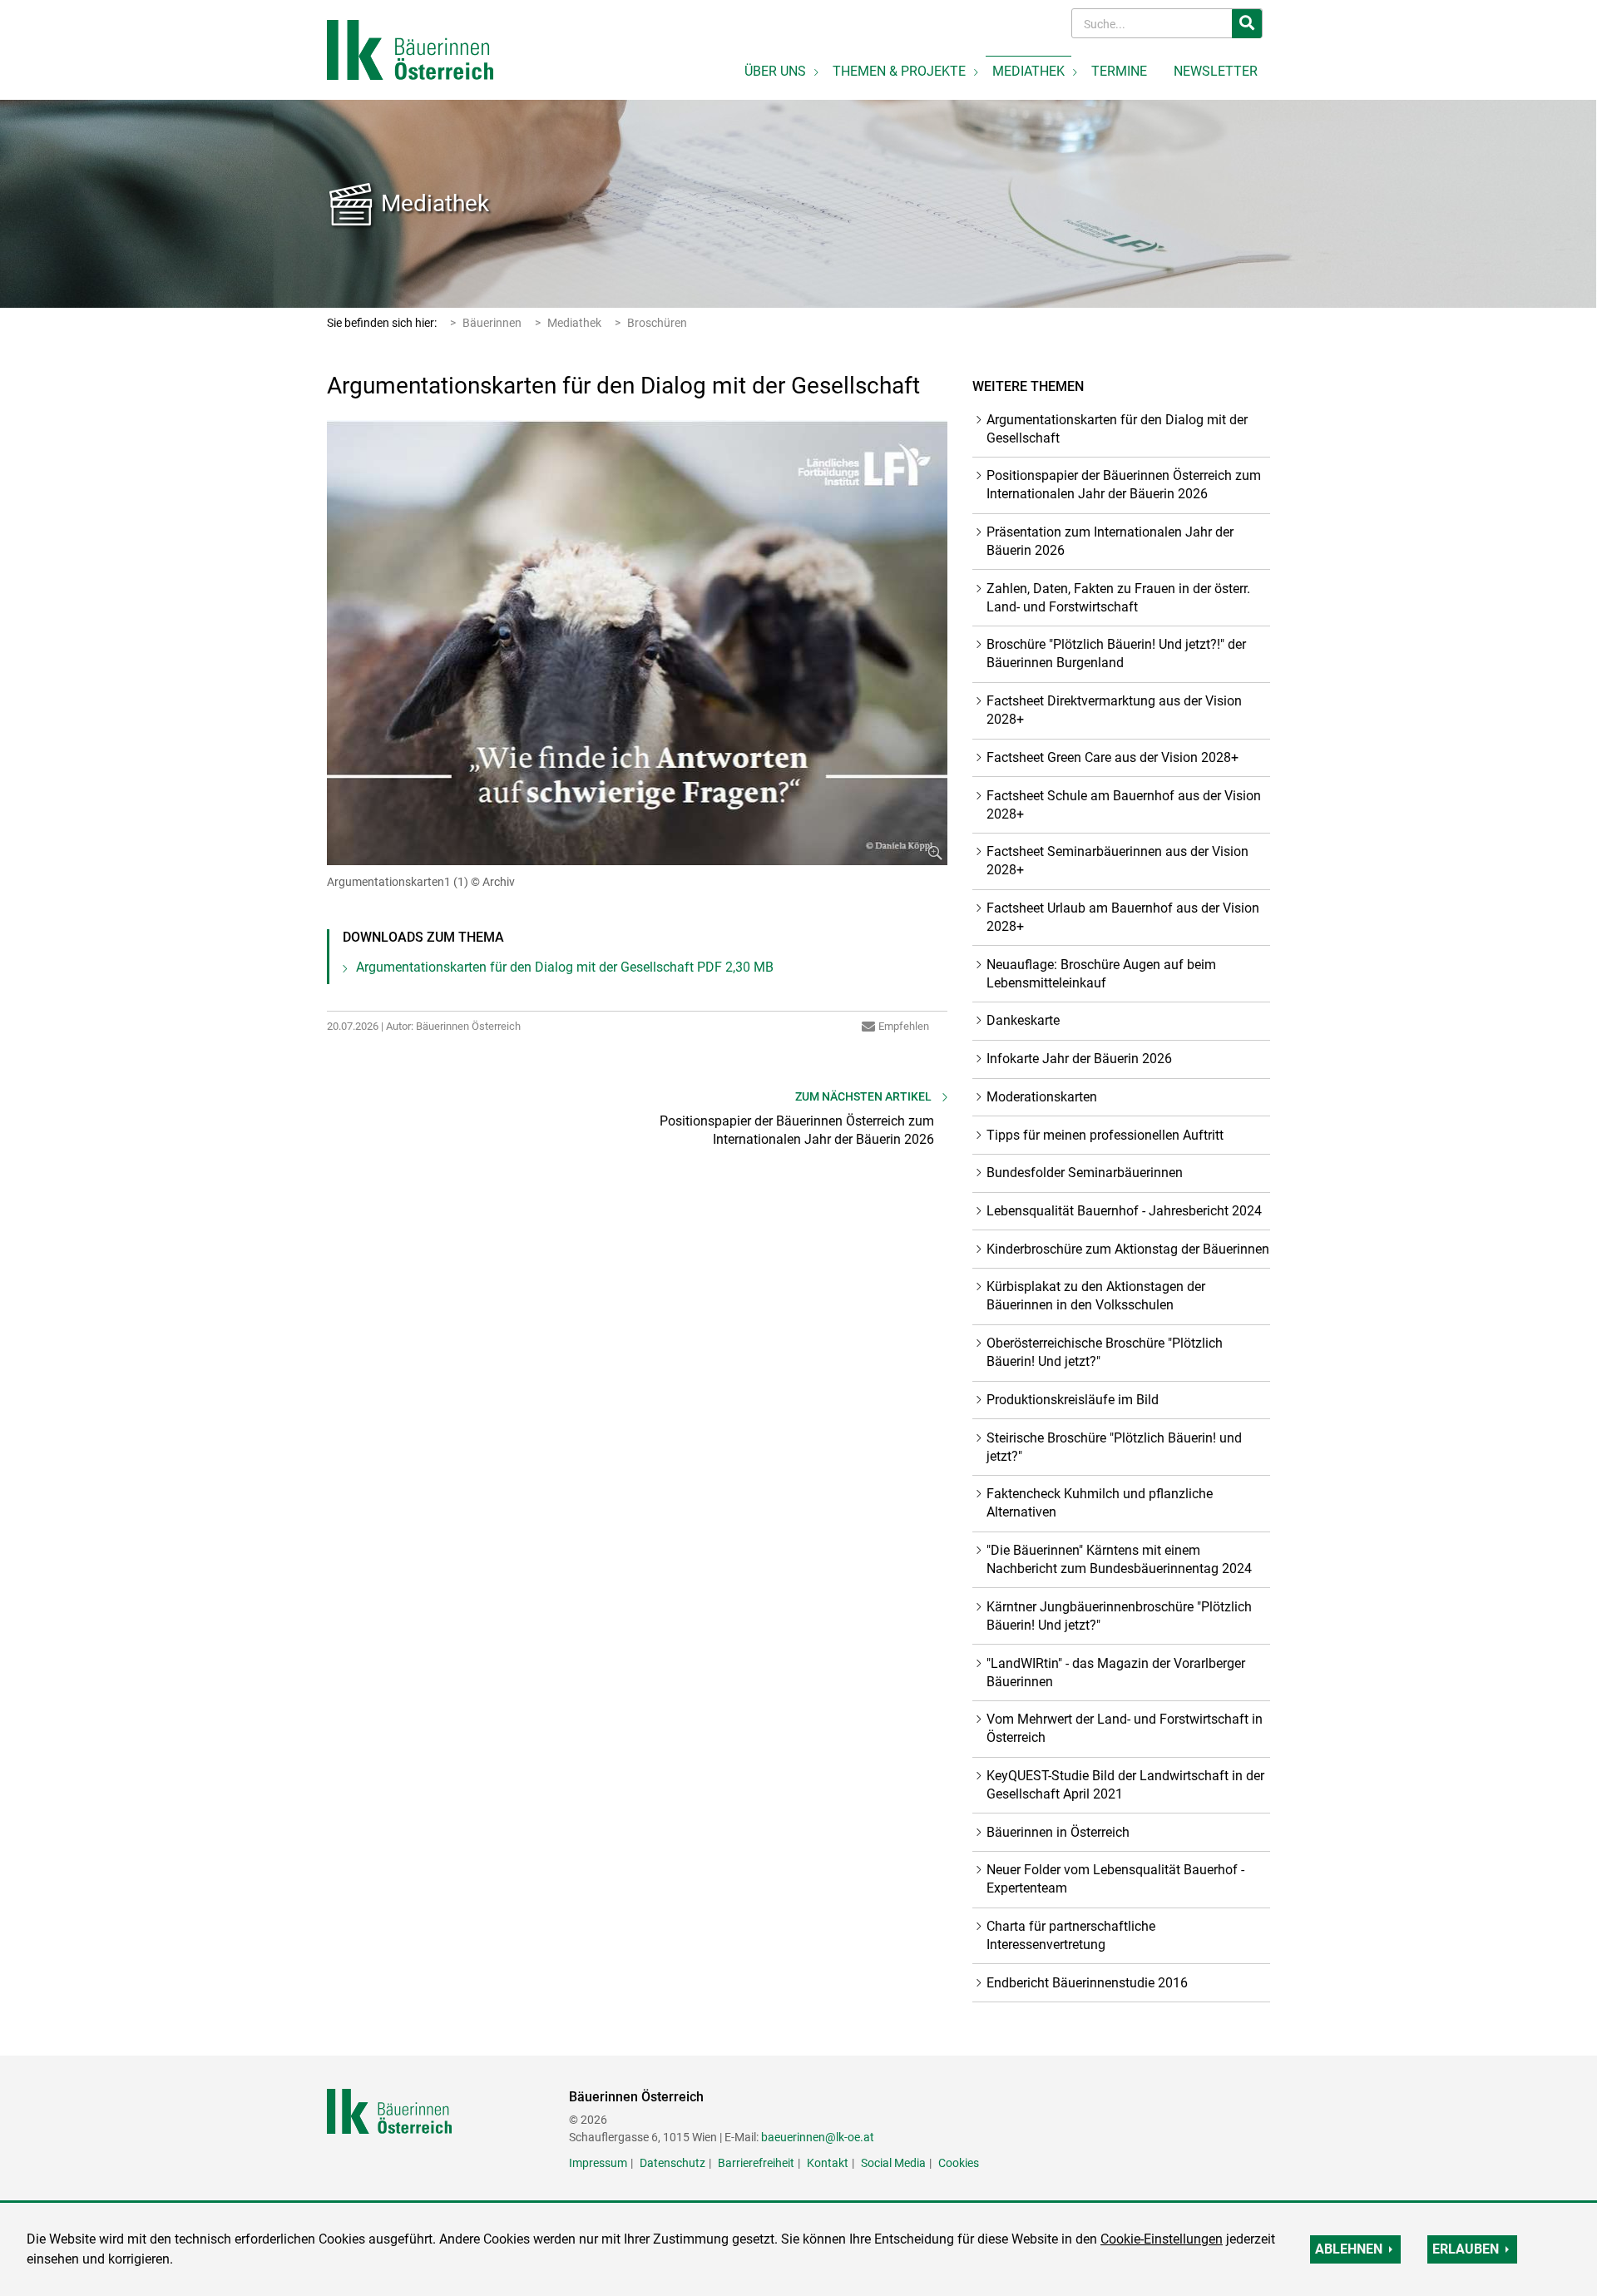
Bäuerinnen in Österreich (1058, 1832)
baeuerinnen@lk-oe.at (818, 2137)
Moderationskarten (1042, 1097)
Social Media (893, 2163)
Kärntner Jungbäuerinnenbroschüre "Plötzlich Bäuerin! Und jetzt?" (1119, 1616)
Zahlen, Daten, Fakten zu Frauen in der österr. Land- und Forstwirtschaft (1118, 598)
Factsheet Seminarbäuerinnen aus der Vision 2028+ (1117, 861)
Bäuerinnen (492, 323)
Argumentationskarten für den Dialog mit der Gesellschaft (565, 967)
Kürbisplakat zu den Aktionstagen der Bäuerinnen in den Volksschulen (1096, 1296)
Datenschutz (672, 2163)
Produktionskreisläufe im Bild (1073, 1400)
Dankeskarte (1023, 1020)
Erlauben (1466, 2249)
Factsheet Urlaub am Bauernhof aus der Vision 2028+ (1123, 917)
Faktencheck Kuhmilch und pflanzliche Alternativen (1100, 1503)
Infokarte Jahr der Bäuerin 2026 (1079, 1059)
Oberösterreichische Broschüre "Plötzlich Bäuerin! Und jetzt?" (1105, 1352)
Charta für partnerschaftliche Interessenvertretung (1071, 1935)
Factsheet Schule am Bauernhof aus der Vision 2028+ (1124, 805)
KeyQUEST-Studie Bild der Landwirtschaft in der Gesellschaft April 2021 (1125, 1785)
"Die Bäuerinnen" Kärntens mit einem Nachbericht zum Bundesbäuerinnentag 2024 (1119, 1559)
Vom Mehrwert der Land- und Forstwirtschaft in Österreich (1125, 1728)
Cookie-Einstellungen (1162, 2239)
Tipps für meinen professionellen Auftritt (1105, 1135)
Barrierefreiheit (756, 2163)
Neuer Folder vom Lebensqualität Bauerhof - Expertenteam (1115, 1879)
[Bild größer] (638, 643)
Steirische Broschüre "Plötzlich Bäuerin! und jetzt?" (1114, 1447)
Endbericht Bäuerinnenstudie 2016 (1087, 1983)
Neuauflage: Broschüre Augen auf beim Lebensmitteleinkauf (1101, 974)
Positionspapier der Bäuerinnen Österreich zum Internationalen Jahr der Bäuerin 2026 (1124, 485)
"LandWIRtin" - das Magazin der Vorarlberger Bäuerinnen (1116, 1673)
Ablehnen (1349, 2249)
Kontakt (828, 2163)
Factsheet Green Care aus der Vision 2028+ (1112, 757)
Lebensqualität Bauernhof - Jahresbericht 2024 (1124, 1211)
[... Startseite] (410, 49)
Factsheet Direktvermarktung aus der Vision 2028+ (1114, 710)
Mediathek (435, 203)
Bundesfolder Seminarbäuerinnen (1085, 1173)
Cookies (959, 2163)
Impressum (598, 2163)
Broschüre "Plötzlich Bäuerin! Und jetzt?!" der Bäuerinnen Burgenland (1116, 653)
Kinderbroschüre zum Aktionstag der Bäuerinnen (1128, 1249)
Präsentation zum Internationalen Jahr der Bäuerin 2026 (1110, 541)
